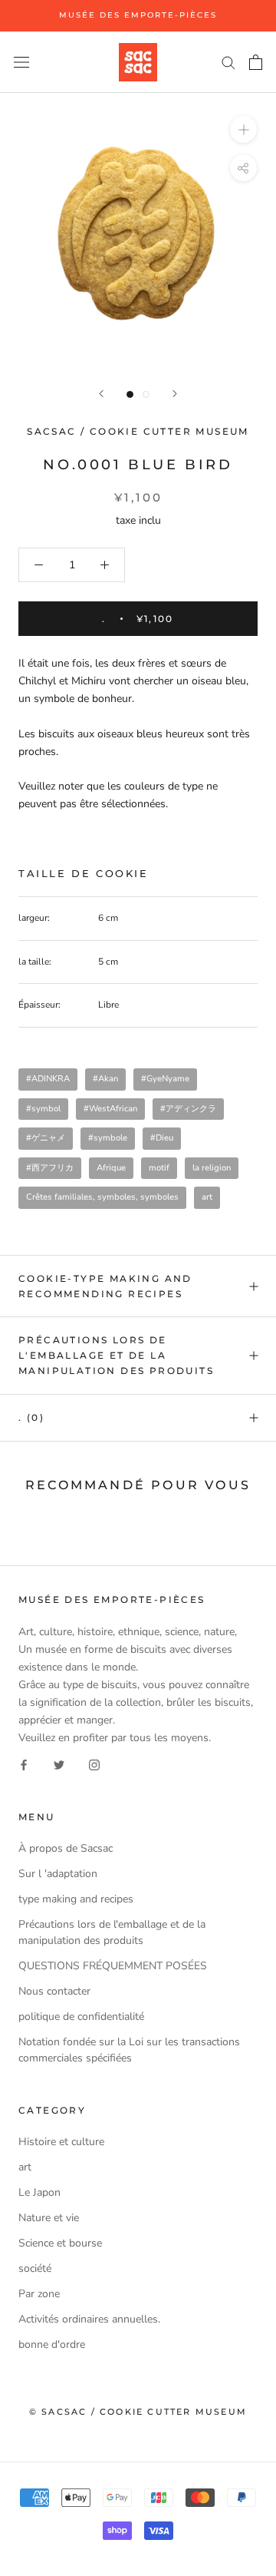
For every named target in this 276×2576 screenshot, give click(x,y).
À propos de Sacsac (66, 1848)
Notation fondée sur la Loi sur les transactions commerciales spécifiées (129, 2050)
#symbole (108, 1138)
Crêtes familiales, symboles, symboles (102, 1197)
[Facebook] (24, 1764)
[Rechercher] (228, 62)
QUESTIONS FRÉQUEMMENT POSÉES (113, 1966)
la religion (212, 1168)
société (35, 2268)
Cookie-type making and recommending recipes (105, 1286)
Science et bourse (60, 2243)
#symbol (43, 1109)
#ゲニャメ (46, 1138)
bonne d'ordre (52, 2344)
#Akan (105, 1079)
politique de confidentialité (81, 2016)
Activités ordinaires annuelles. (89, 2319)
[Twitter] (59, 1764)
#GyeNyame (165, 1079)
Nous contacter (54, 1991)
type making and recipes (76, 1899)
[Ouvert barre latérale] (21, 62)
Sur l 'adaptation (58, 1874)
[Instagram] (94, 1764)
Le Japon (39, 2192)
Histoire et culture (61, 2142)
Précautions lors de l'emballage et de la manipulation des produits (116, 1355)
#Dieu (162, 1138)
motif (159, 1168)
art (207, 1197)
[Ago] (101, 394)
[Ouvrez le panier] (256, 62)
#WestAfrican (110, 1109)
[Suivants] (175, 394)
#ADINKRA (48, 1079)
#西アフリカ (50, 1168)
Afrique (111, 1168)
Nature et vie (49, 2218)
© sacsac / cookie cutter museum (138, 2412)
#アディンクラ (188, 1109)
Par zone (39, 2294)
